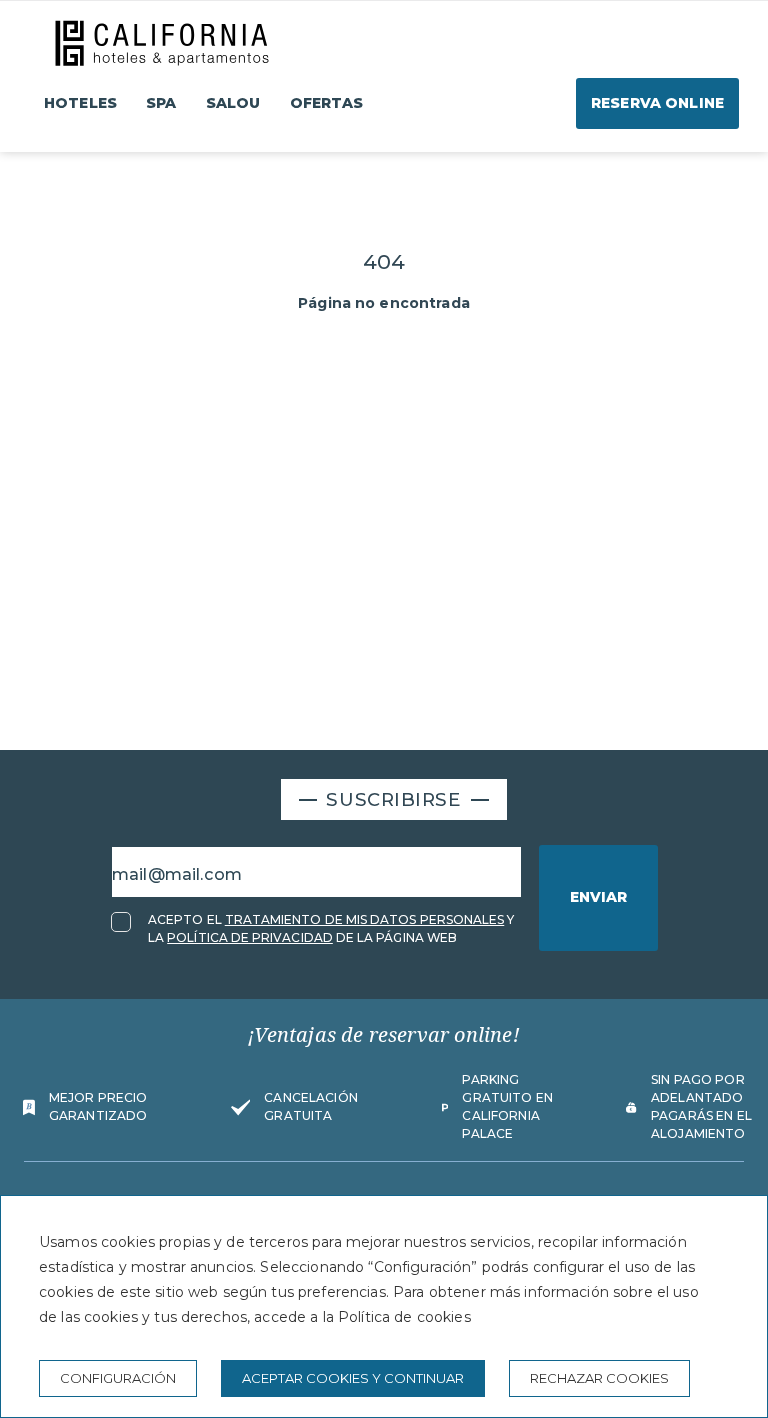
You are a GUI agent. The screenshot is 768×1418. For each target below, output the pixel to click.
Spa (161, 103)
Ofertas (327, 103)
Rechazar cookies (599, 1378)
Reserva (657, 103)
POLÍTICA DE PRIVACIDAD (250, 937)
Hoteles (80, 103)
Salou (233, 103)
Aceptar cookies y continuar (353, 1378)
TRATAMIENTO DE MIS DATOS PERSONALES (365, 919)
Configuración (118, 1378)
